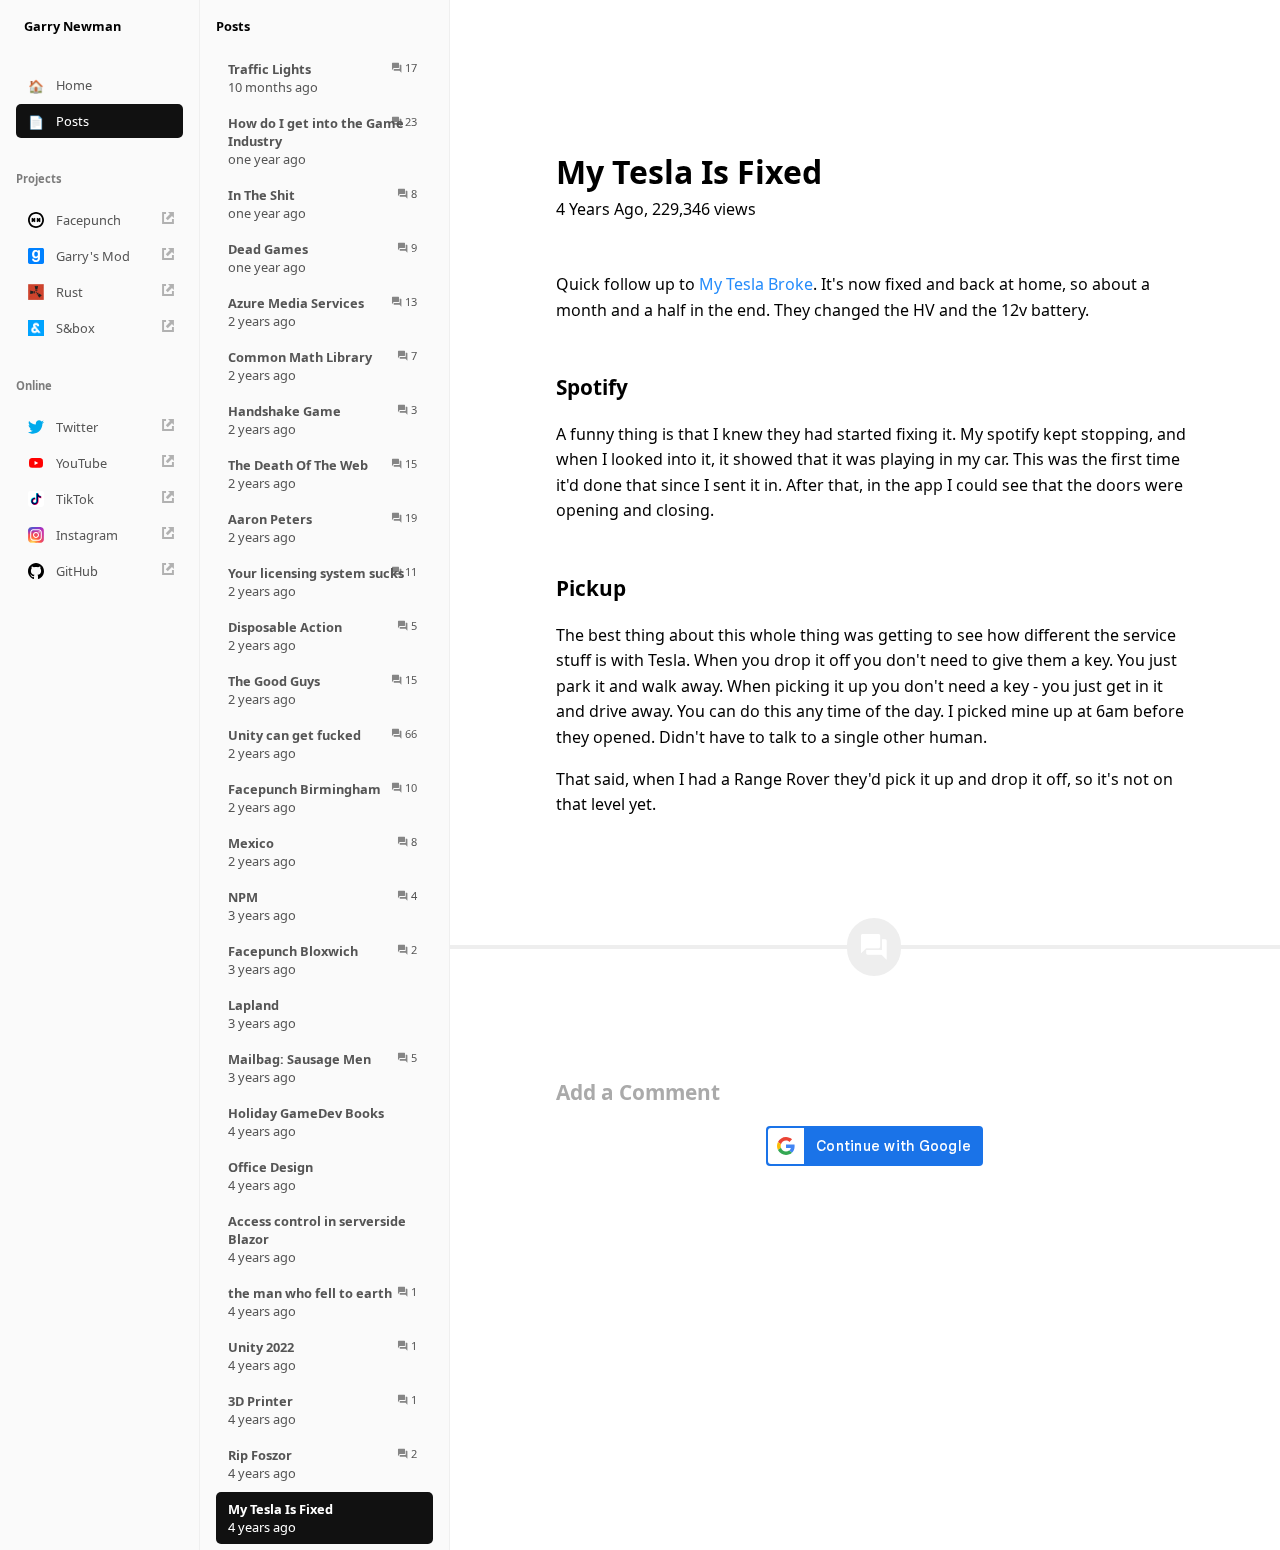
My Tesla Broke (756, 284)
